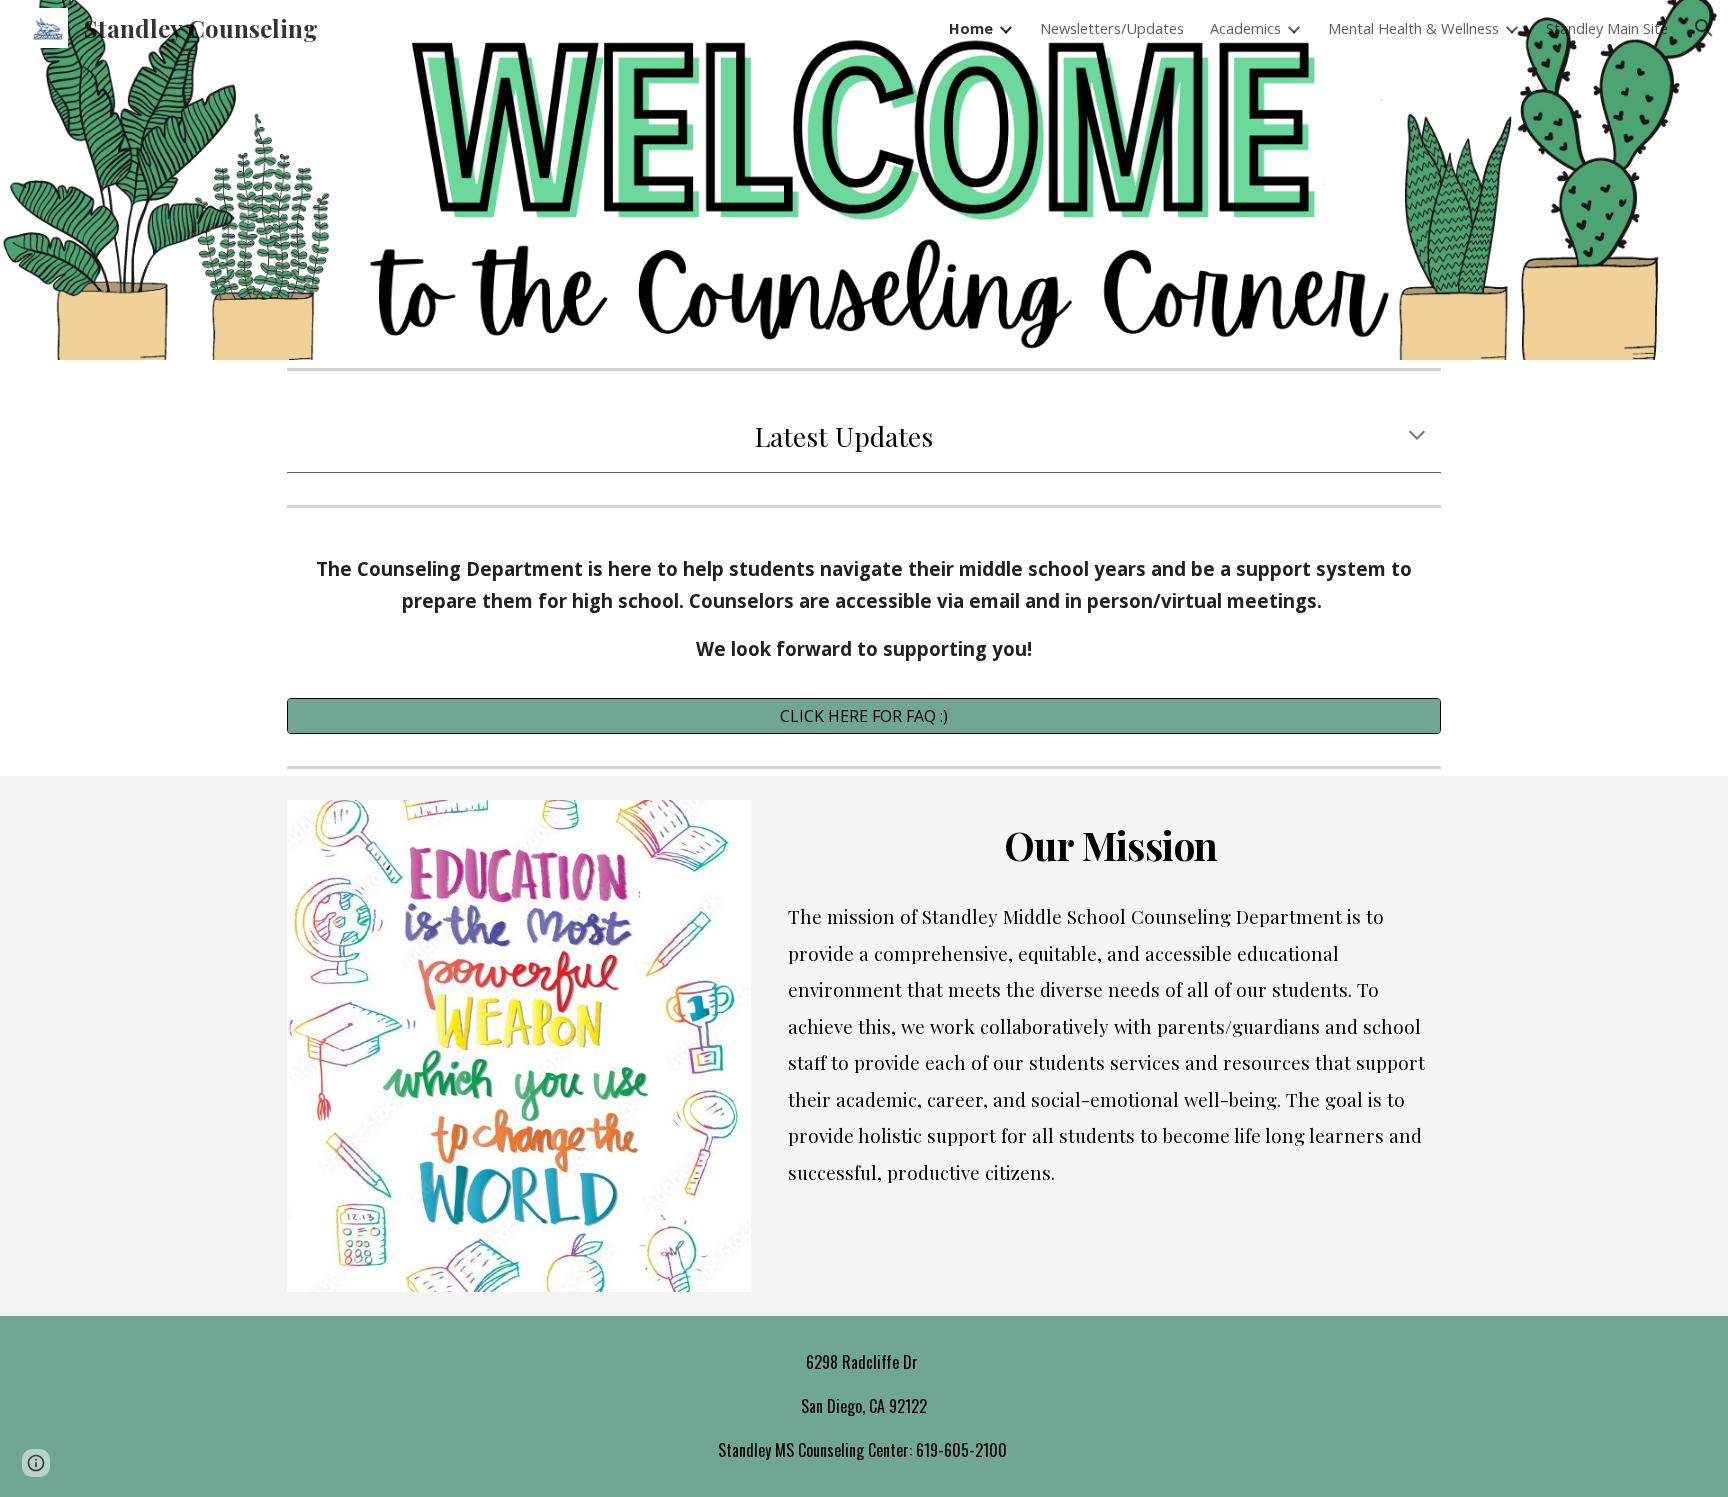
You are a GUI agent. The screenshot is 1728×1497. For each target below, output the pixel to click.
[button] (1704, 28)
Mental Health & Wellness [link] (1413, 28)
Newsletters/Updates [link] (1112, 28)
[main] (864, 437)
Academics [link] (1245, 28)
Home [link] (971, 28)
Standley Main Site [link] (1607, 28)
